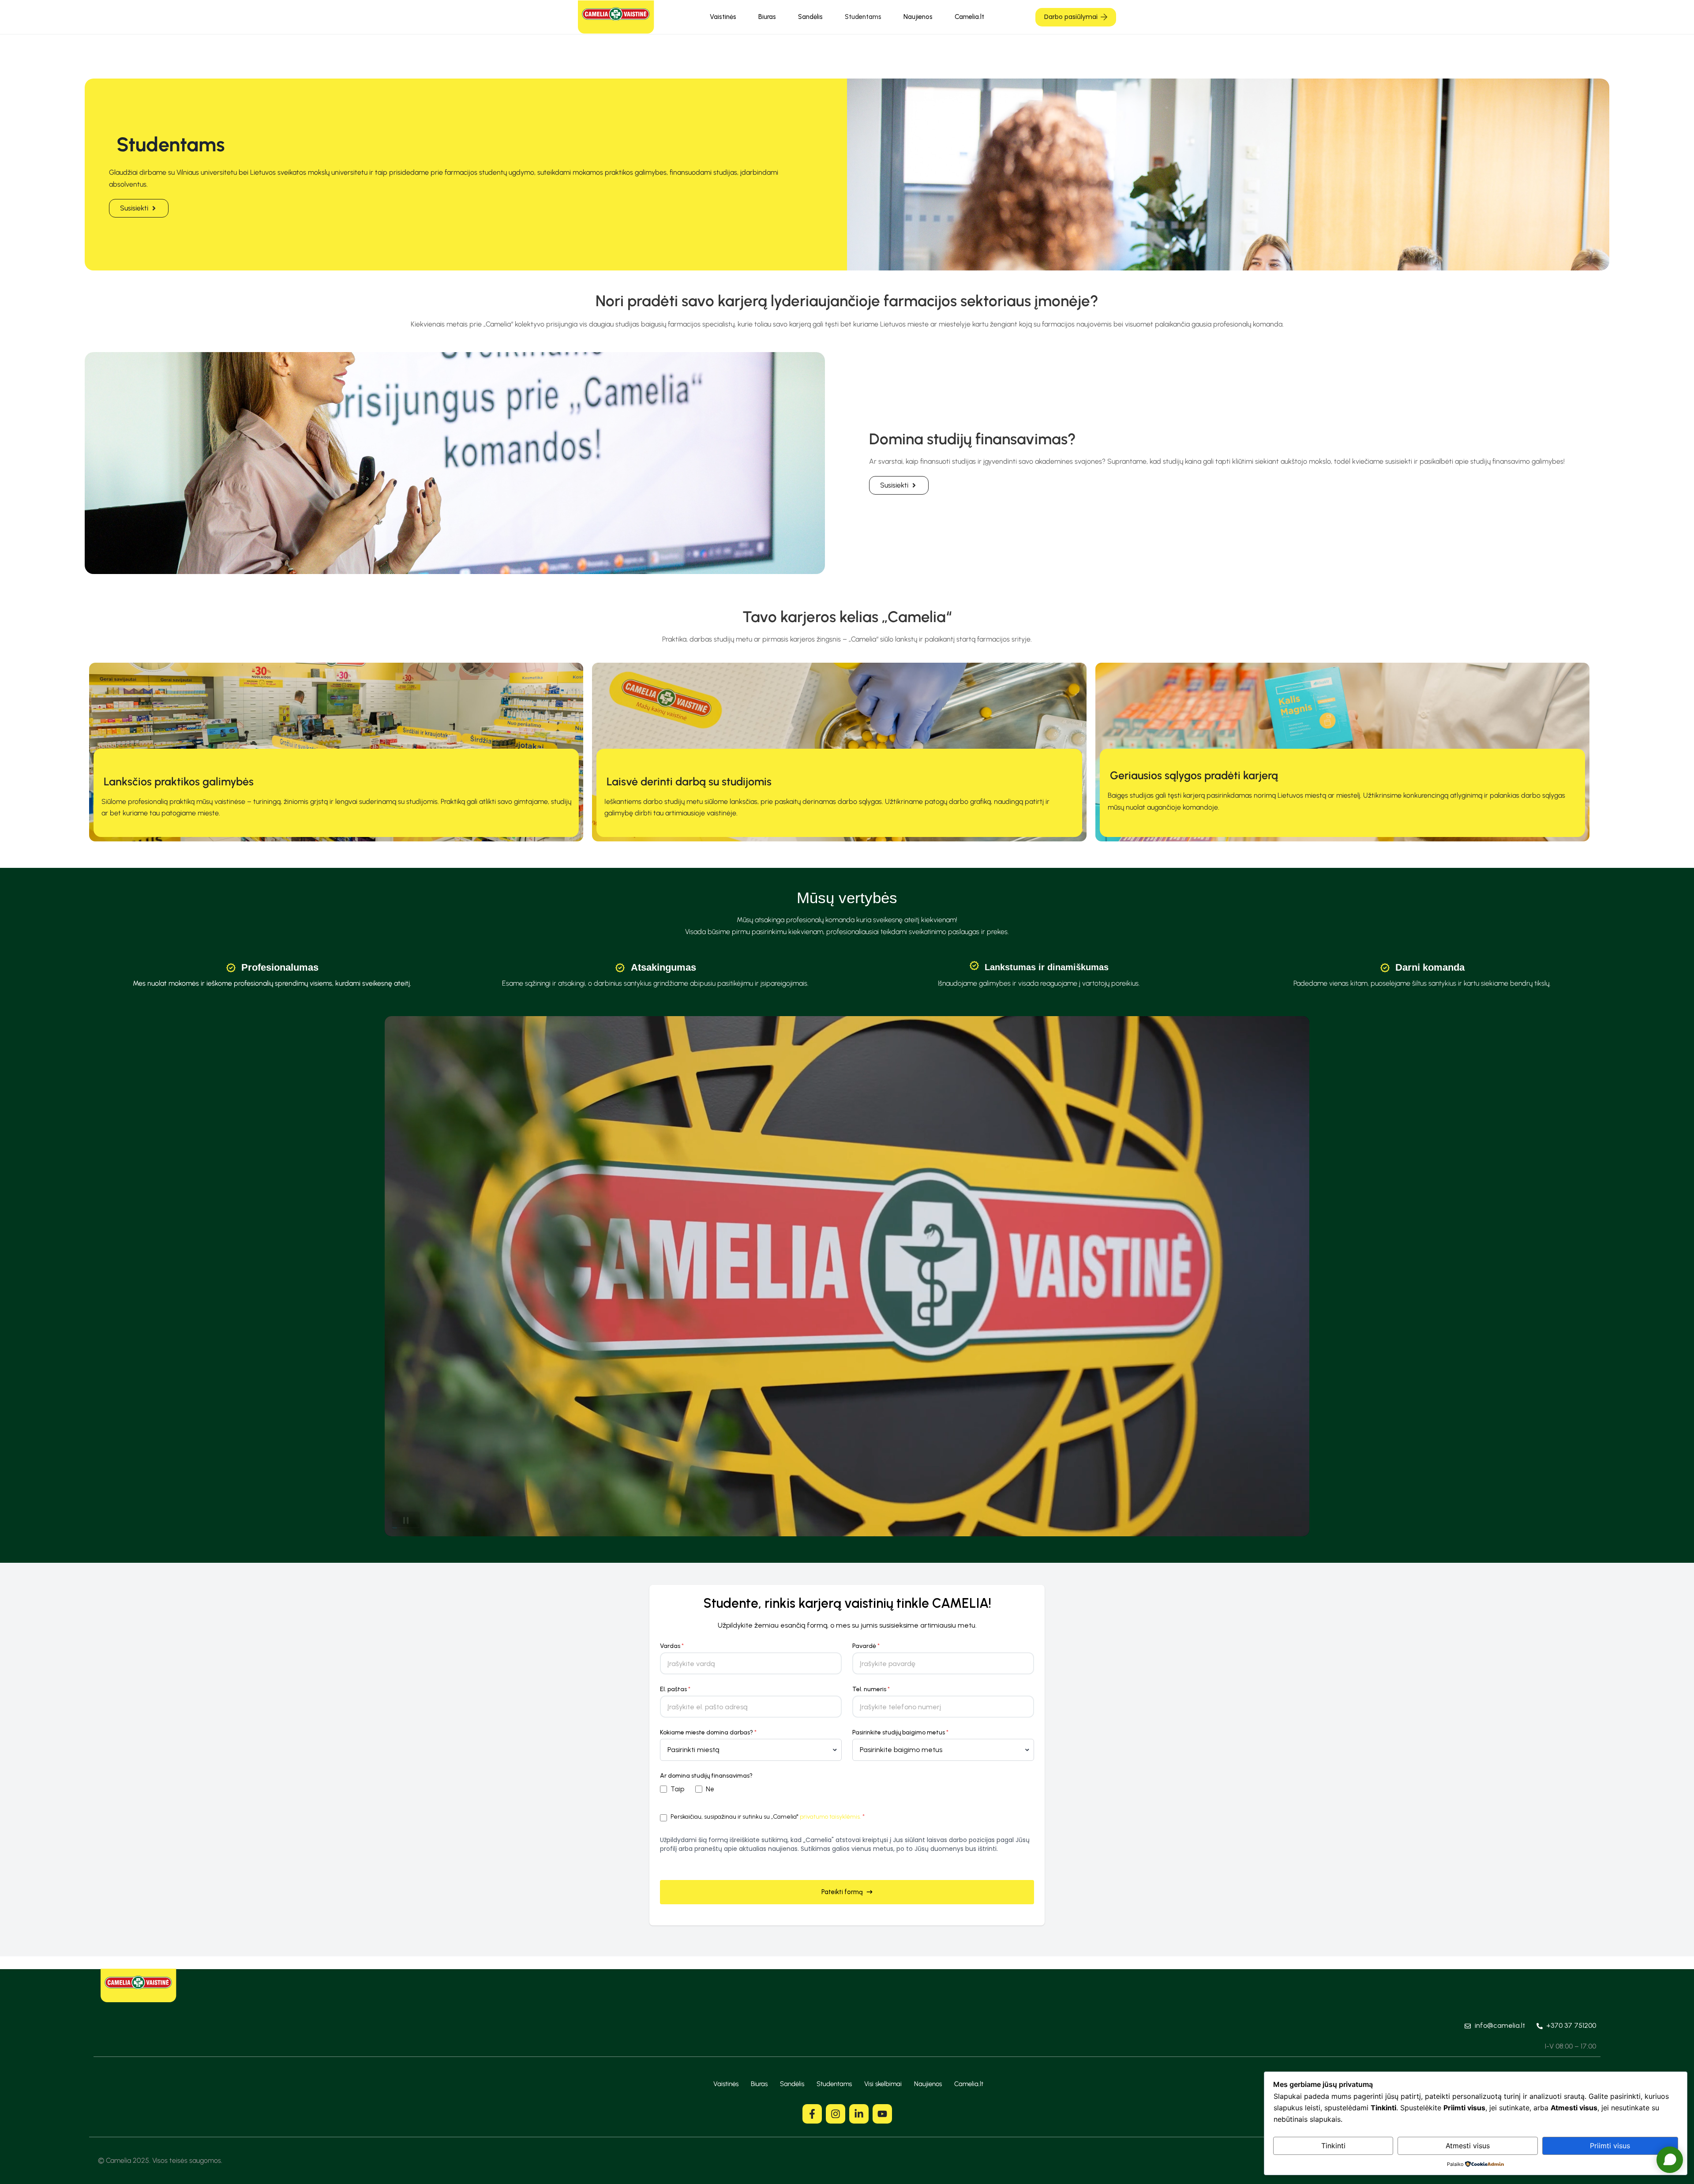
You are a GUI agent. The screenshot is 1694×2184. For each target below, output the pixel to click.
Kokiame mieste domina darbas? (708, 1732)
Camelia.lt (969, 17)
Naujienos (918, 17)
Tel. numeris (871, 1689)
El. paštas (675, 1689)
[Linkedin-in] (859, 2114)
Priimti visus (1610, 2146)
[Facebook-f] (812, 2114)
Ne (710, 1789)
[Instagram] (836, 2114)
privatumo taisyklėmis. (830, 1817)
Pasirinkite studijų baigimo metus (900, 1732)
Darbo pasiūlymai (1071, 17)
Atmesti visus (1468, 2146)
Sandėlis (810, 17)
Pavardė (866, 1646)
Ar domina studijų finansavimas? (706, 1776)
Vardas (672, 1646)
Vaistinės (723, 17)
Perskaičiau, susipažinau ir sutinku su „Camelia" (768, 1817)
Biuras (767, 17)
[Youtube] (882, 2114)
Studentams (863, 17)
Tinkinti (1333, 2146)
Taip (677, 1789)
